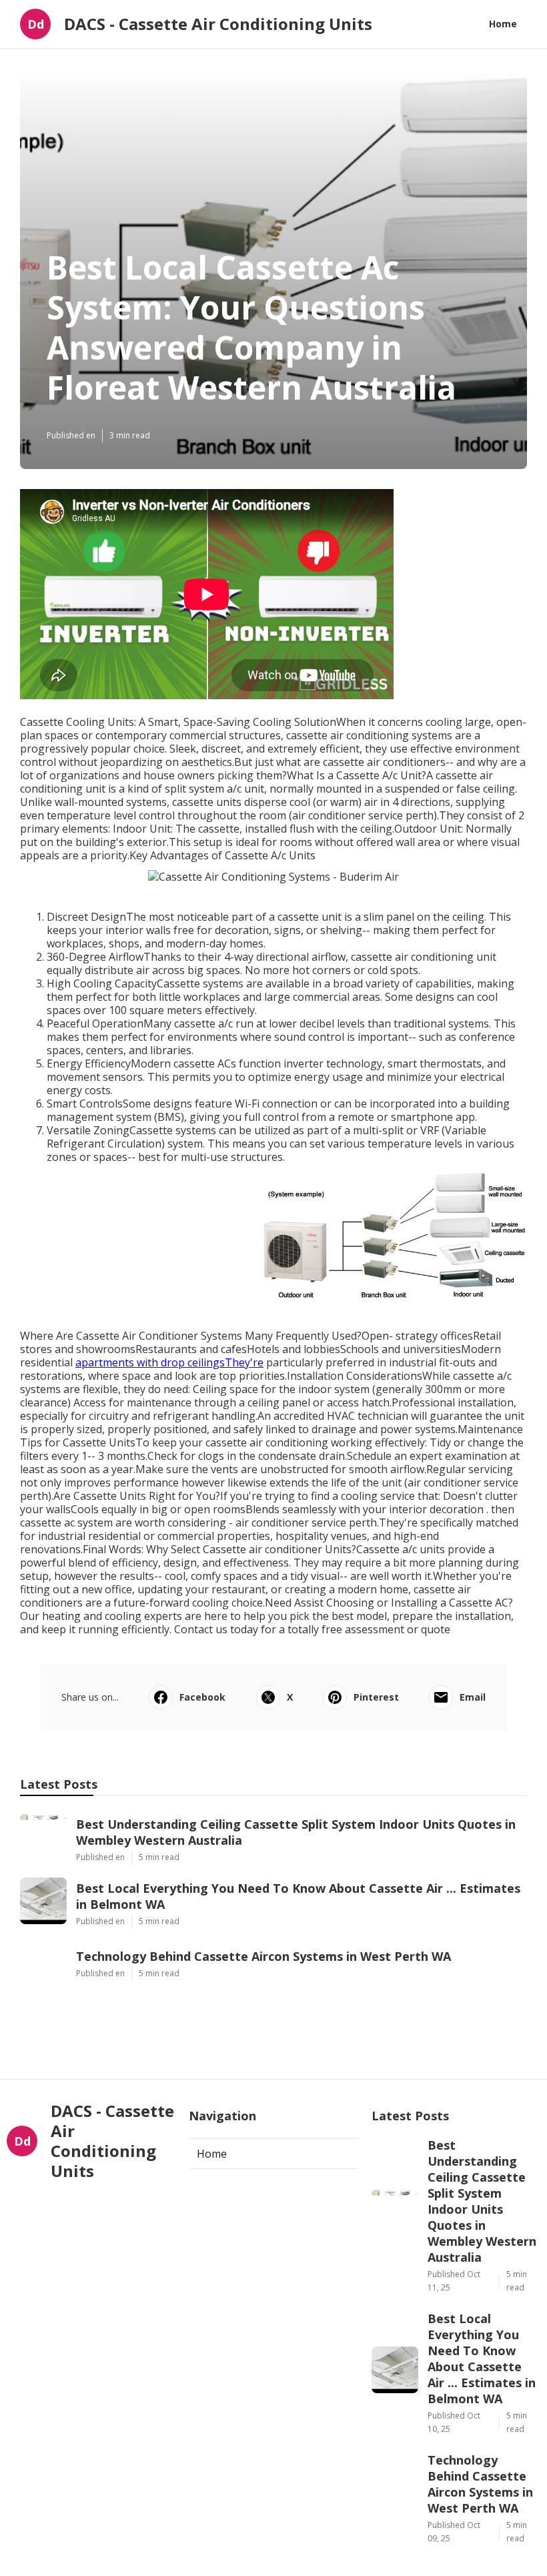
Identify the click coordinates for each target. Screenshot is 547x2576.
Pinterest (376, 1697)
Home (503, 24)
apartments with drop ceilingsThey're (169, 1362)
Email (473, 1697)
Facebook (202, 1697)
